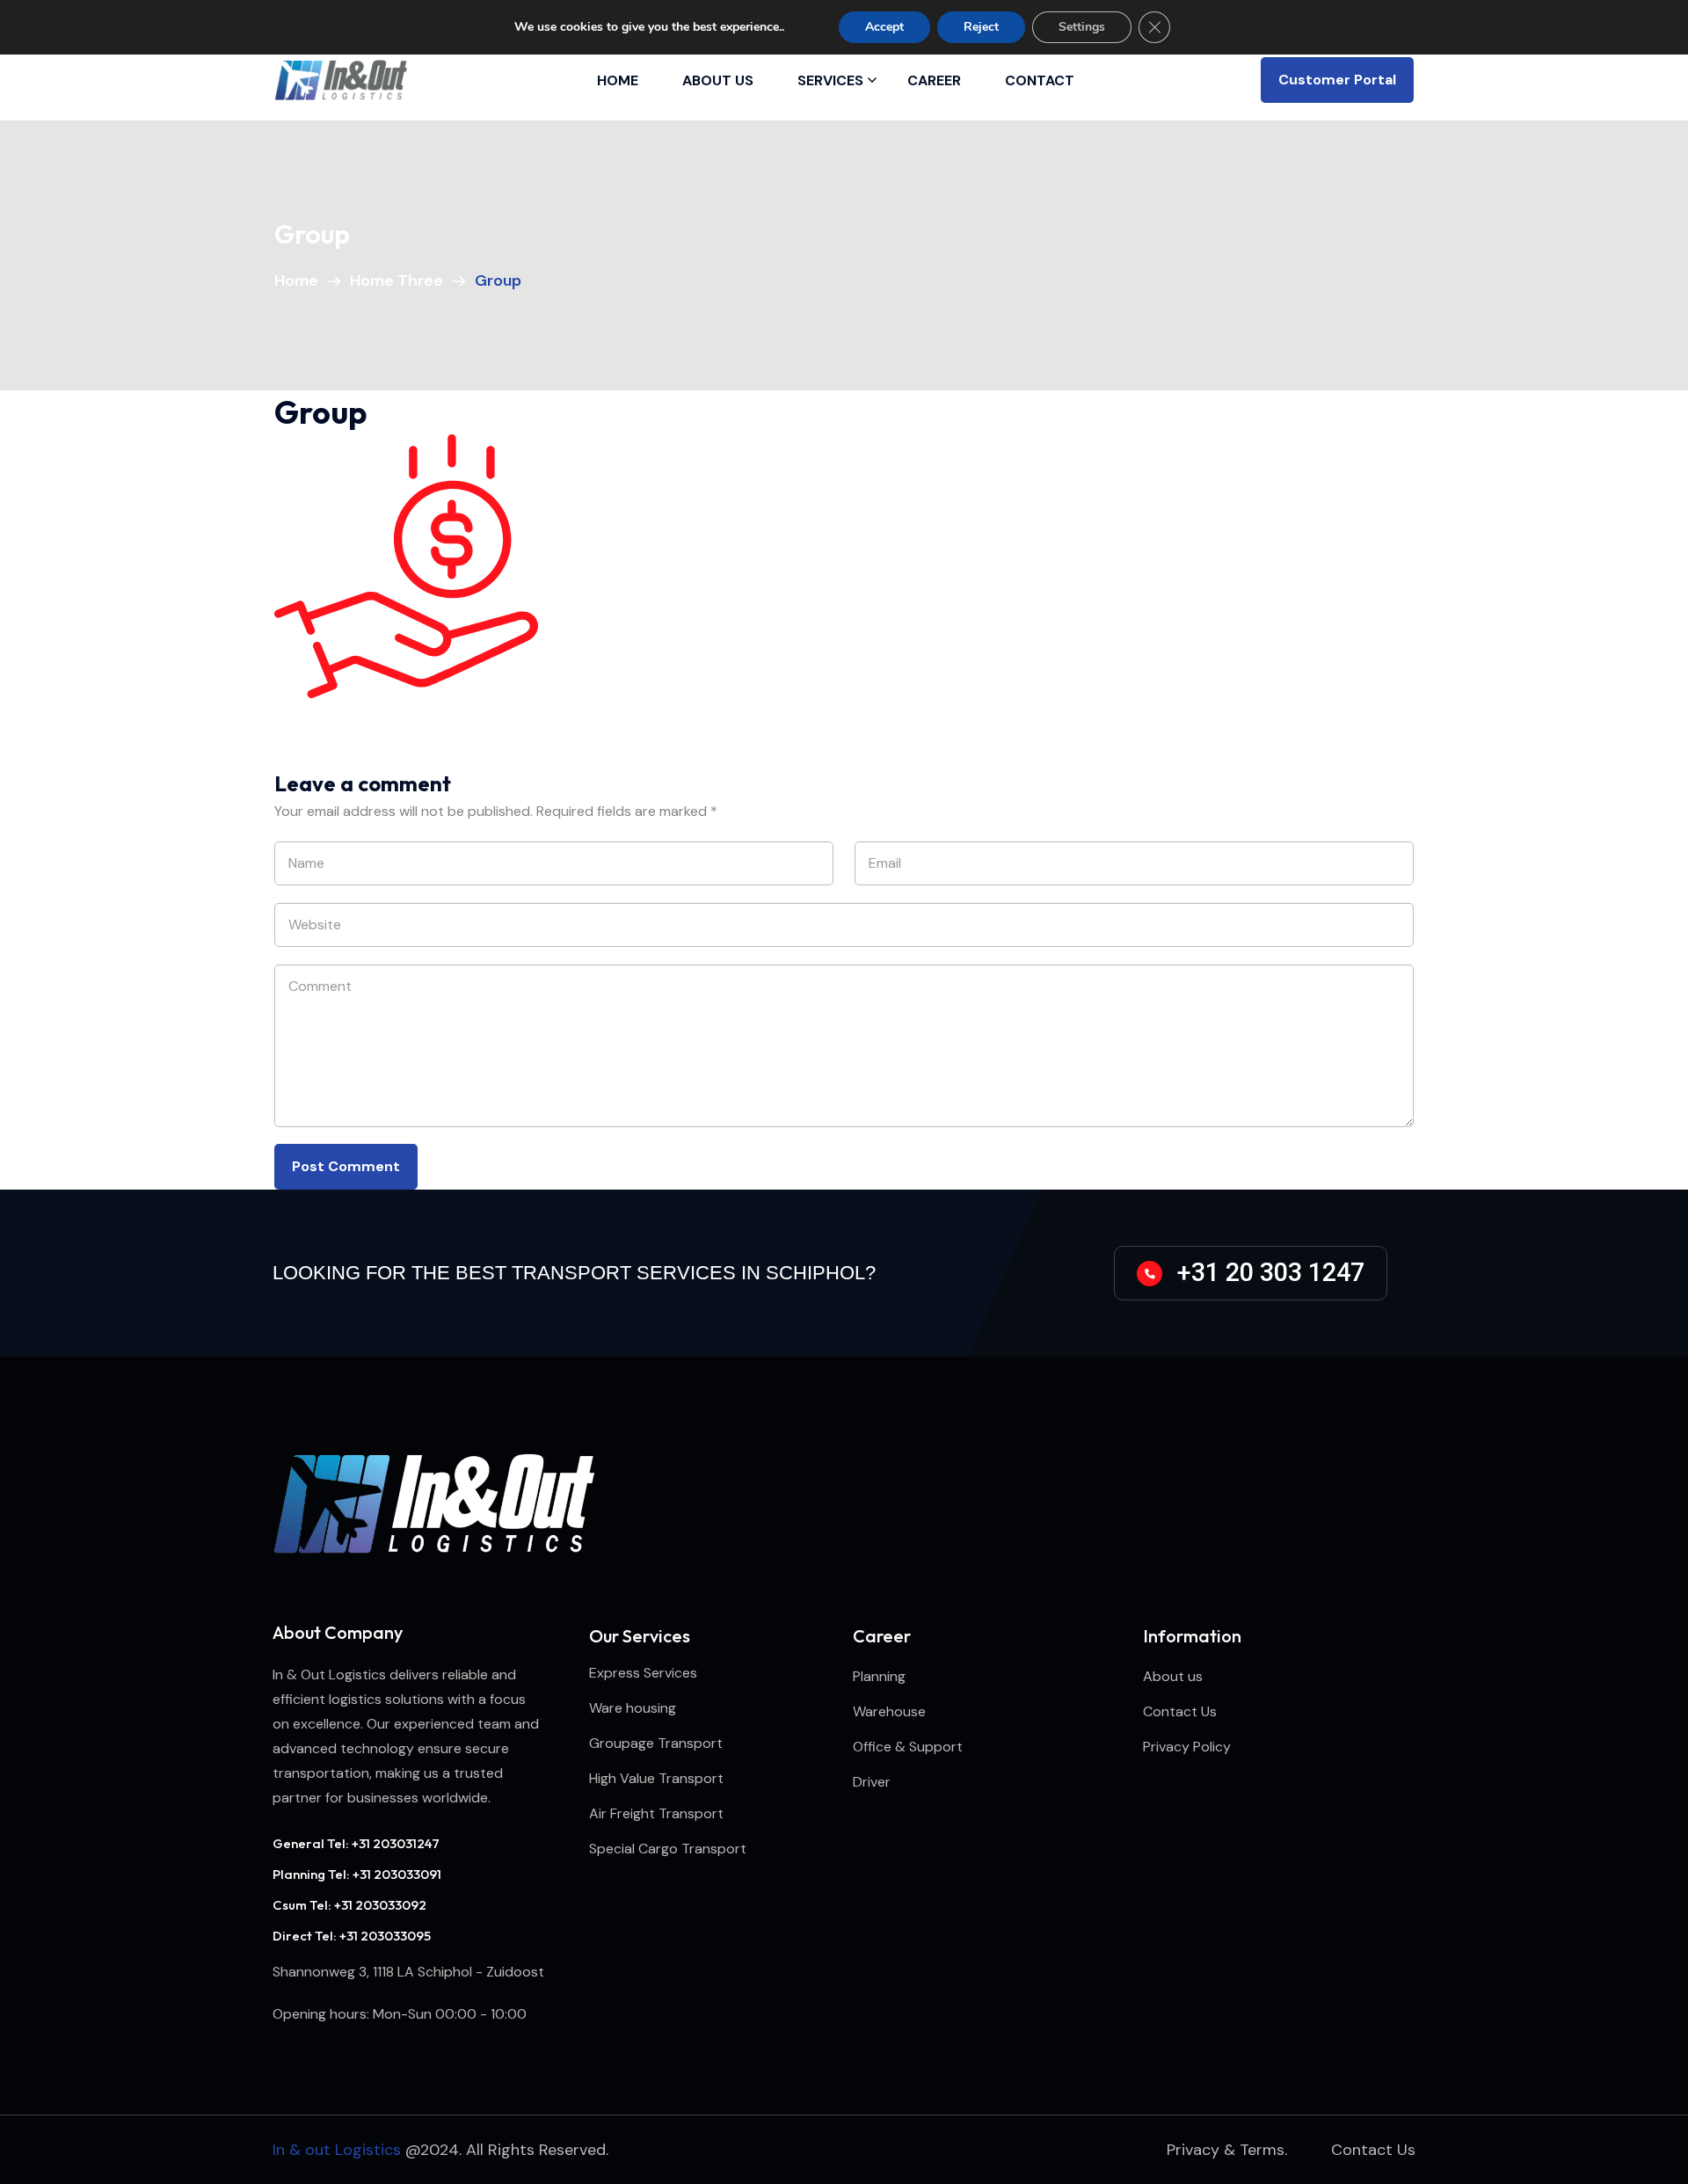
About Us (718, 80)
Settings (1082, 27)
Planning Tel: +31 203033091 (357, 1874)
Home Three (400, 280)
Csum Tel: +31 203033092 (349, 1905)
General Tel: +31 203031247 (356, 1843)
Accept (884, 27)
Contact (1040, 80)
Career (934, 80)
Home (618, 80)
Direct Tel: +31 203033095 (352, 1936)
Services (830, 80)
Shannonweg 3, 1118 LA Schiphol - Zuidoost (408, 1972)
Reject (981, 27)
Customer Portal (1337, 80)
